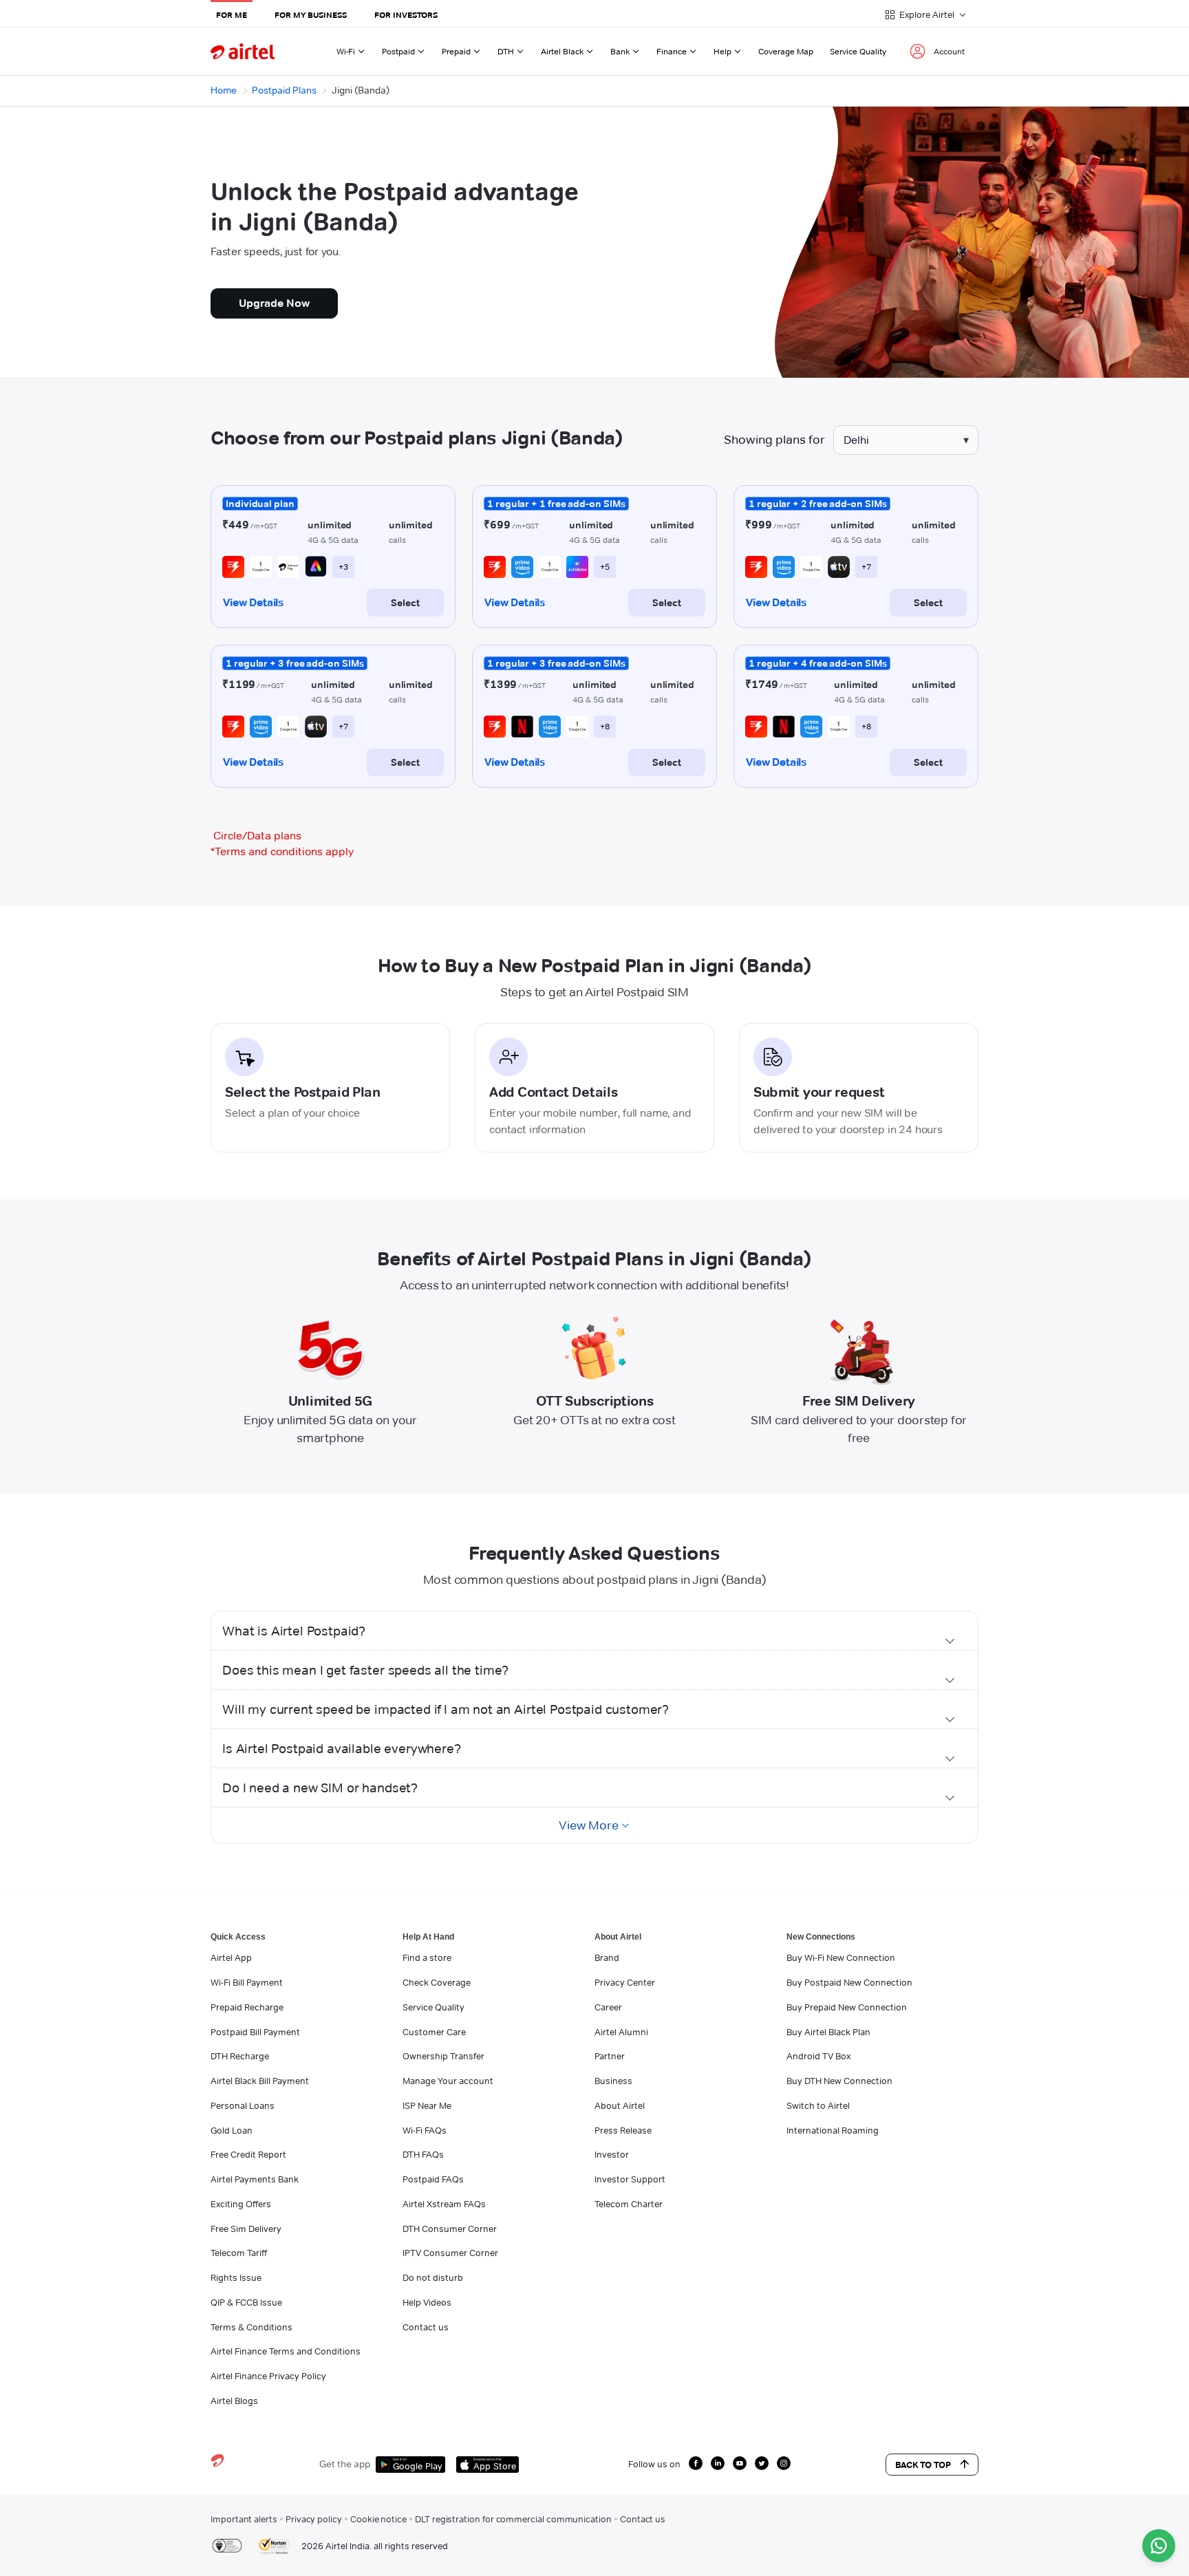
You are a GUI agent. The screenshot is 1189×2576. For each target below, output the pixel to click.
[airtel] (243, 51)
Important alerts (244, 2519)
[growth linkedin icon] (718, 2463)
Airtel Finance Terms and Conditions (286, 2351)
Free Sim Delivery (246, 2229)
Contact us (426, 2327)
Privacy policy (314, 2519)
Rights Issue (236, 2277)
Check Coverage (437, 1982)
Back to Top (923, 2465)
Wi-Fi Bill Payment (247, 1982)
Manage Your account (448, 2081)
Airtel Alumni (621, 2032)
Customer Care (434, 2032)
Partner (610, 2056)
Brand (607, 1957)
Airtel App (231, 1957)
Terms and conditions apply (282, 851)
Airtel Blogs (234, 2401)
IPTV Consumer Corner (450, 2253)
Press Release (623, 2130)
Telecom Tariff (239, 2253)
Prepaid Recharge (247, 2007)
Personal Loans (243, 2105)
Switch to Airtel (818, 2105)
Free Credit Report (248, 2154)
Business (613, 2081)
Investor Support (630, 2179)
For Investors (406, 15)
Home (224, 90)
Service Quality (858, 51)
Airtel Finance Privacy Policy (268, 2376)
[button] (594, 1631)
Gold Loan (232, 2130)
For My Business (311, 15)
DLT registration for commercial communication (513, 2519)
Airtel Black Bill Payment (260, 2081)
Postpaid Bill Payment (255, 2032)
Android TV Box (818, 2056)
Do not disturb (433, 2277)
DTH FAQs (423, 2154)
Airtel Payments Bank (255, 2179)
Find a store (427, 1957)
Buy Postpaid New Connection (849, 1982)
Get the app (345, 2464)
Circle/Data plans (257, 836)
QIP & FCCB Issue (246, 2302)
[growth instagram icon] (784, 2463)
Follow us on (654, 2464)
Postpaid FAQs (433, 2179)
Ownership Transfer (443, 2056)
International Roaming (833, 2130)
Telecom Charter (629, 2204)
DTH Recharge (240, 2056)
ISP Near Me (427, 2105)
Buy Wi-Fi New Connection (841, 1957)
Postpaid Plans (284, 90)
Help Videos (427, 2302)
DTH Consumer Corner (450, 2229)
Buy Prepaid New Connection (847, 2007)
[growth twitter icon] (762, 2463)
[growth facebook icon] (696, 2463)
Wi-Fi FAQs (425, 2130)
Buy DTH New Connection (839, 2081)
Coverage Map (786, 51)
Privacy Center (625, 1982)
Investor (612, 2154)
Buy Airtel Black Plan (828, 2032)
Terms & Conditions (251, 2327)
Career (608, 2007)
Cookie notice (378, 2519)
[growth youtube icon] (740, 2463)
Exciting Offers (241, 2204)
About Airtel (620, 2105)
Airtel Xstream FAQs (444, 2204)
